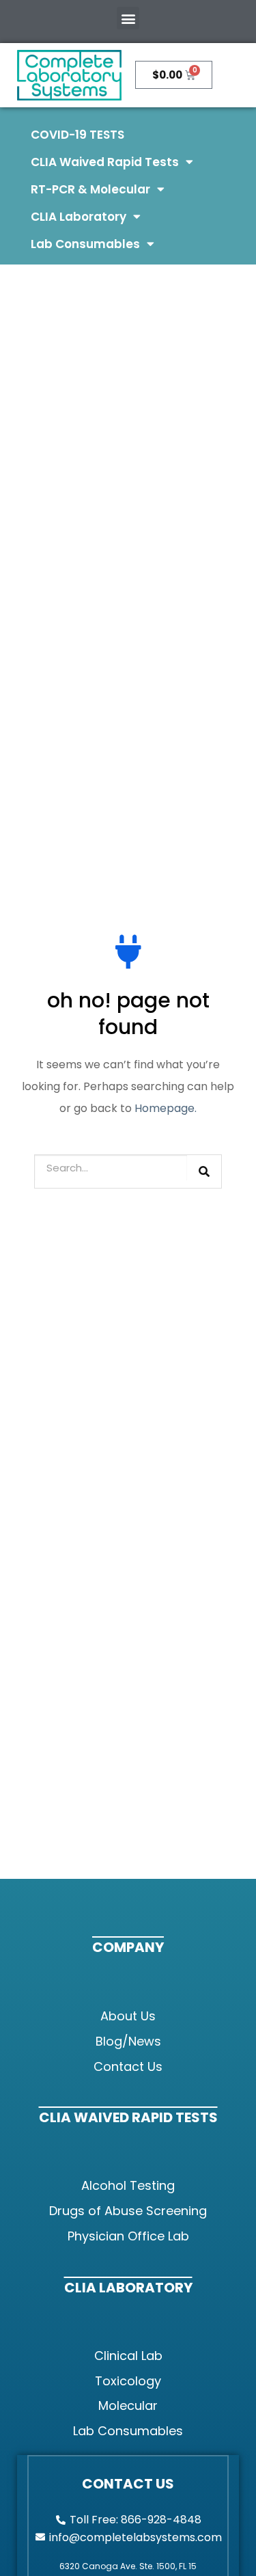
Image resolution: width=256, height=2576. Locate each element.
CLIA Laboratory (79, 217)
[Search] (204, 1171)
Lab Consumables (85, 244)
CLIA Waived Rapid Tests (105, 162)
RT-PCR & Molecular (90, 189)
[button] (128, 18)
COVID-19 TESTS (77, 135)
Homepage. (166, 1108)
